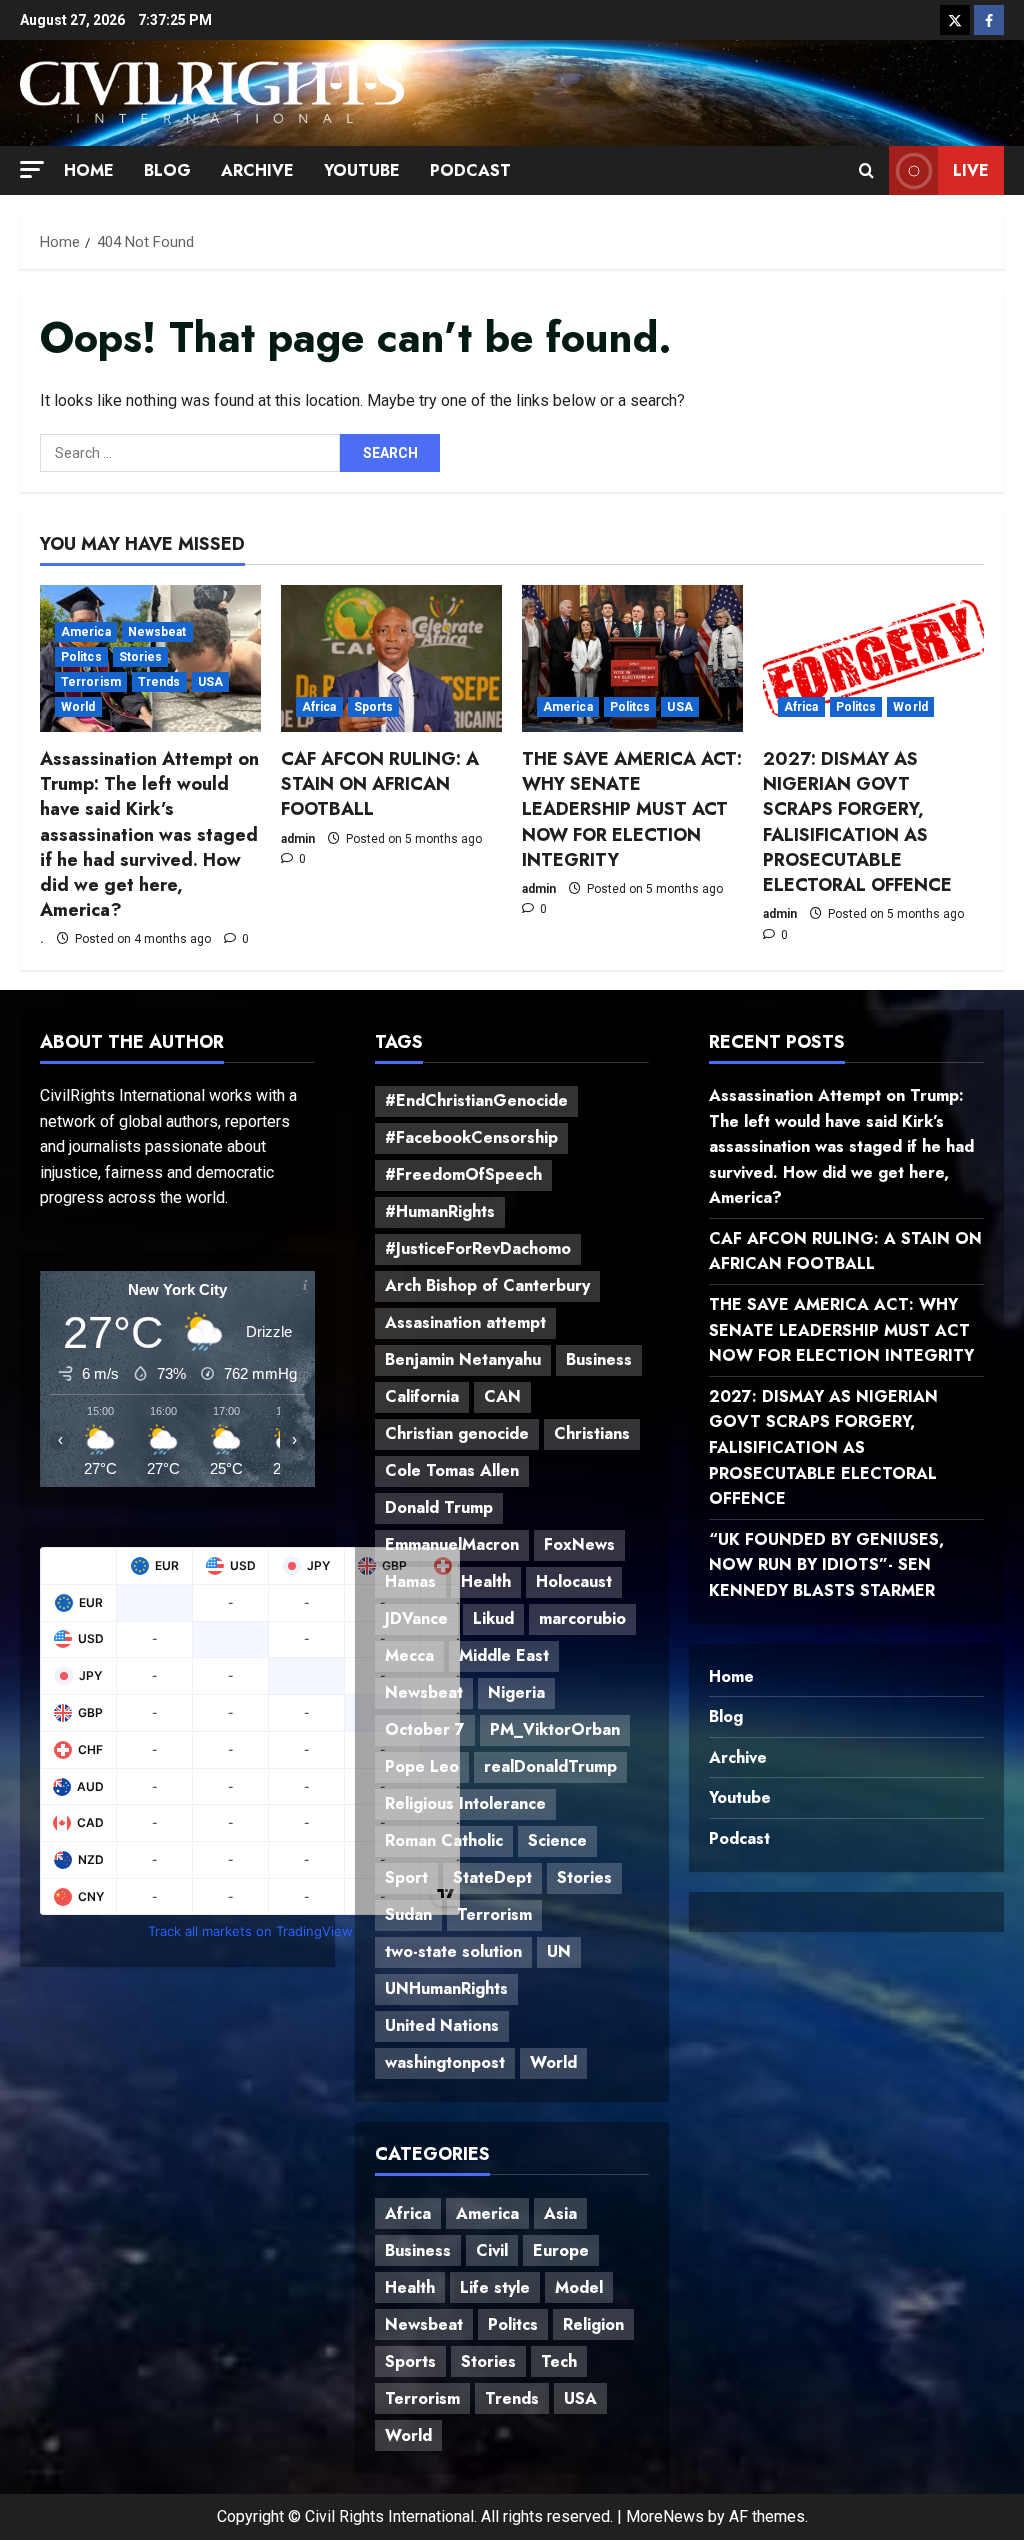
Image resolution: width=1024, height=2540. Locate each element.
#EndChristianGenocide (476, 1100)
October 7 (425, 1729)
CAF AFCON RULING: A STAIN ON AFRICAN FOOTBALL (380, 784)
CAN (502, 1396)
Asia (560, 2213)
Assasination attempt (465, 1322)
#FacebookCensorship (471, 1137)
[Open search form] (866, 171)
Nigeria (516, 1692)
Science (557, 1840)
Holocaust (574, 1581)
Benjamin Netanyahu (463, 1359)
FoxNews (579, 1544)
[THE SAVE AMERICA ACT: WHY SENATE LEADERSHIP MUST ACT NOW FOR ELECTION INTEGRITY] (632, 658)
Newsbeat (157, 632)
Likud (493, 1618)
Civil (492, 2250)
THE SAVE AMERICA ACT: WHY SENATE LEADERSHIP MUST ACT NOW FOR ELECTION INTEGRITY (632, 809)
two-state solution (453, 1951)
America (86, 632)
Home (89, 170)
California (422, 1396)
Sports (374, 707)
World (78, 707)
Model (579, 2287)
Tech (559, 2361)
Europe (561, 2250)
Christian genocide (457, 1433)
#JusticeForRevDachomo (478, 1248)
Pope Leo (422, 1766)
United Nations (442, 2025)
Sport (406, 1877)
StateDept (492, 1877)
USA (210, 682)
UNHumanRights (446, 1988)
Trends (159, 682)
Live (971, 170)
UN (559, 1951)
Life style (495, 2287)
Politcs (81, 657)
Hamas (410, 1581)
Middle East (504, 1655)
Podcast (470, 170)
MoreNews (665, 2516)
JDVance (416, 1618)
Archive (257, 170)
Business (599, 1359)
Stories (141, 657)
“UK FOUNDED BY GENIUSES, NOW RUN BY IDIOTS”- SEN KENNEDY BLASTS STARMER (826, 1565)
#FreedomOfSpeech (463, 1174)
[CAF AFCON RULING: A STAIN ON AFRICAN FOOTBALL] (391, 658)
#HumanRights (440, 1211)
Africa (319, 707)
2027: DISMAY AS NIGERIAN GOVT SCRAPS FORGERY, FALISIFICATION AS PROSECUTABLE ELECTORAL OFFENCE (857, 822)
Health (486, 1581)
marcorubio (582, 1618)
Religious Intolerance (465, 1803)
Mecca (409, 1655)
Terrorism (91, 682)
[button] (32, 169)
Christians (592, 1433)
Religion (593, 2324)
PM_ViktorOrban (555, 1729)
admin (298, 839)
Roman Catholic (444, 1840)
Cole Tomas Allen (452, 1470)
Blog (167, 170)
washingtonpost (445, 2062)
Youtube (362, 170)
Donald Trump (439, 1507)
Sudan (408, 1914)
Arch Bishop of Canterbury (487, 1285)
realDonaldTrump (550, 1766)
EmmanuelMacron (452, 1544)
